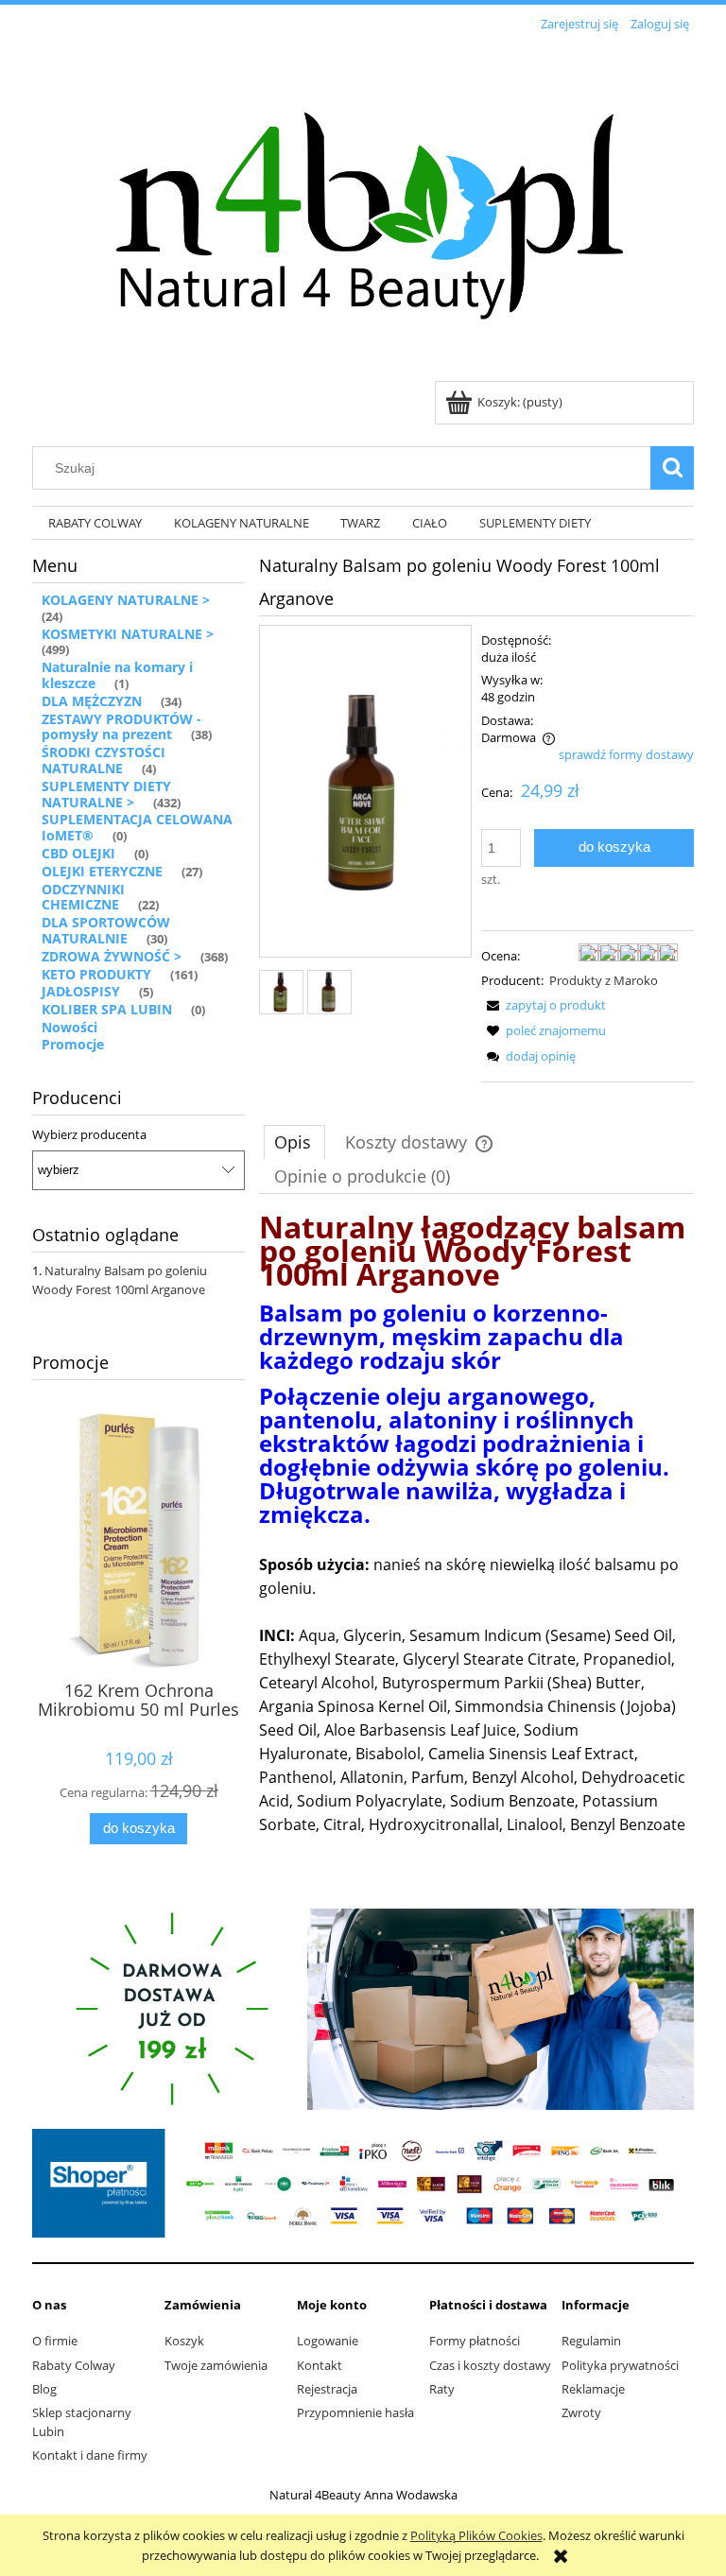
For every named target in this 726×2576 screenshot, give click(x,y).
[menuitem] (95, 523)
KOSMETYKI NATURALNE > (128, 634)
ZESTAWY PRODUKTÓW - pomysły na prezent (121, 727)
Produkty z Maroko (604, 980)
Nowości (69, 1027)
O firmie (55, 2341)
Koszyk (184, 2341)
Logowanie (328, 2341)
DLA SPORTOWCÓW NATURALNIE (106, 930)
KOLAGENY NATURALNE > (126, 600)
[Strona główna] (363, 209)
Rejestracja (327, 2389)
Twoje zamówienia (216, 2365)
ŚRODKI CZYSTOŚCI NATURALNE (104, 760)
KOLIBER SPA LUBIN (107, 1009)
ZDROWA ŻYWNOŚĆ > (112, 956)
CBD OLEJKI (78, 853)
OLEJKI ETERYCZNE (102, 871)
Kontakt (320, 2365)
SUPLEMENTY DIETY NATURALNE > (106, 794)
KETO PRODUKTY (96, 974)
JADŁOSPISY (81, 991)
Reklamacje (593, 2389)
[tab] (294, 1142)
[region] (363, 2009)
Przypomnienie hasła (355, 2412)
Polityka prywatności (620, 2365)
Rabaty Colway (74, 2365)
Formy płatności (475, 2341)
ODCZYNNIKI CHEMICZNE (83, 897)
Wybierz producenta (89, 1134)
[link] (363, 2009)
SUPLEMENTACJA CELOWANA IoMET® (137, 827)
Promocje (73, 1044)
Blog (44, 2389)
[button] (544, 1005)
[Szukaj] (672, 468)
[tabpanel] (476, 1526)
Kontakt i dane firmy (90, 2455)
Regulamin (591, 2341)
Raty (442, 2389)
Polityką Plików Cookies (476, 2535)
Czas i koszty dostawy (490, 2365)
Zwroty (581, 2412)
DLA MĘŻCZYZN (92, 701)
